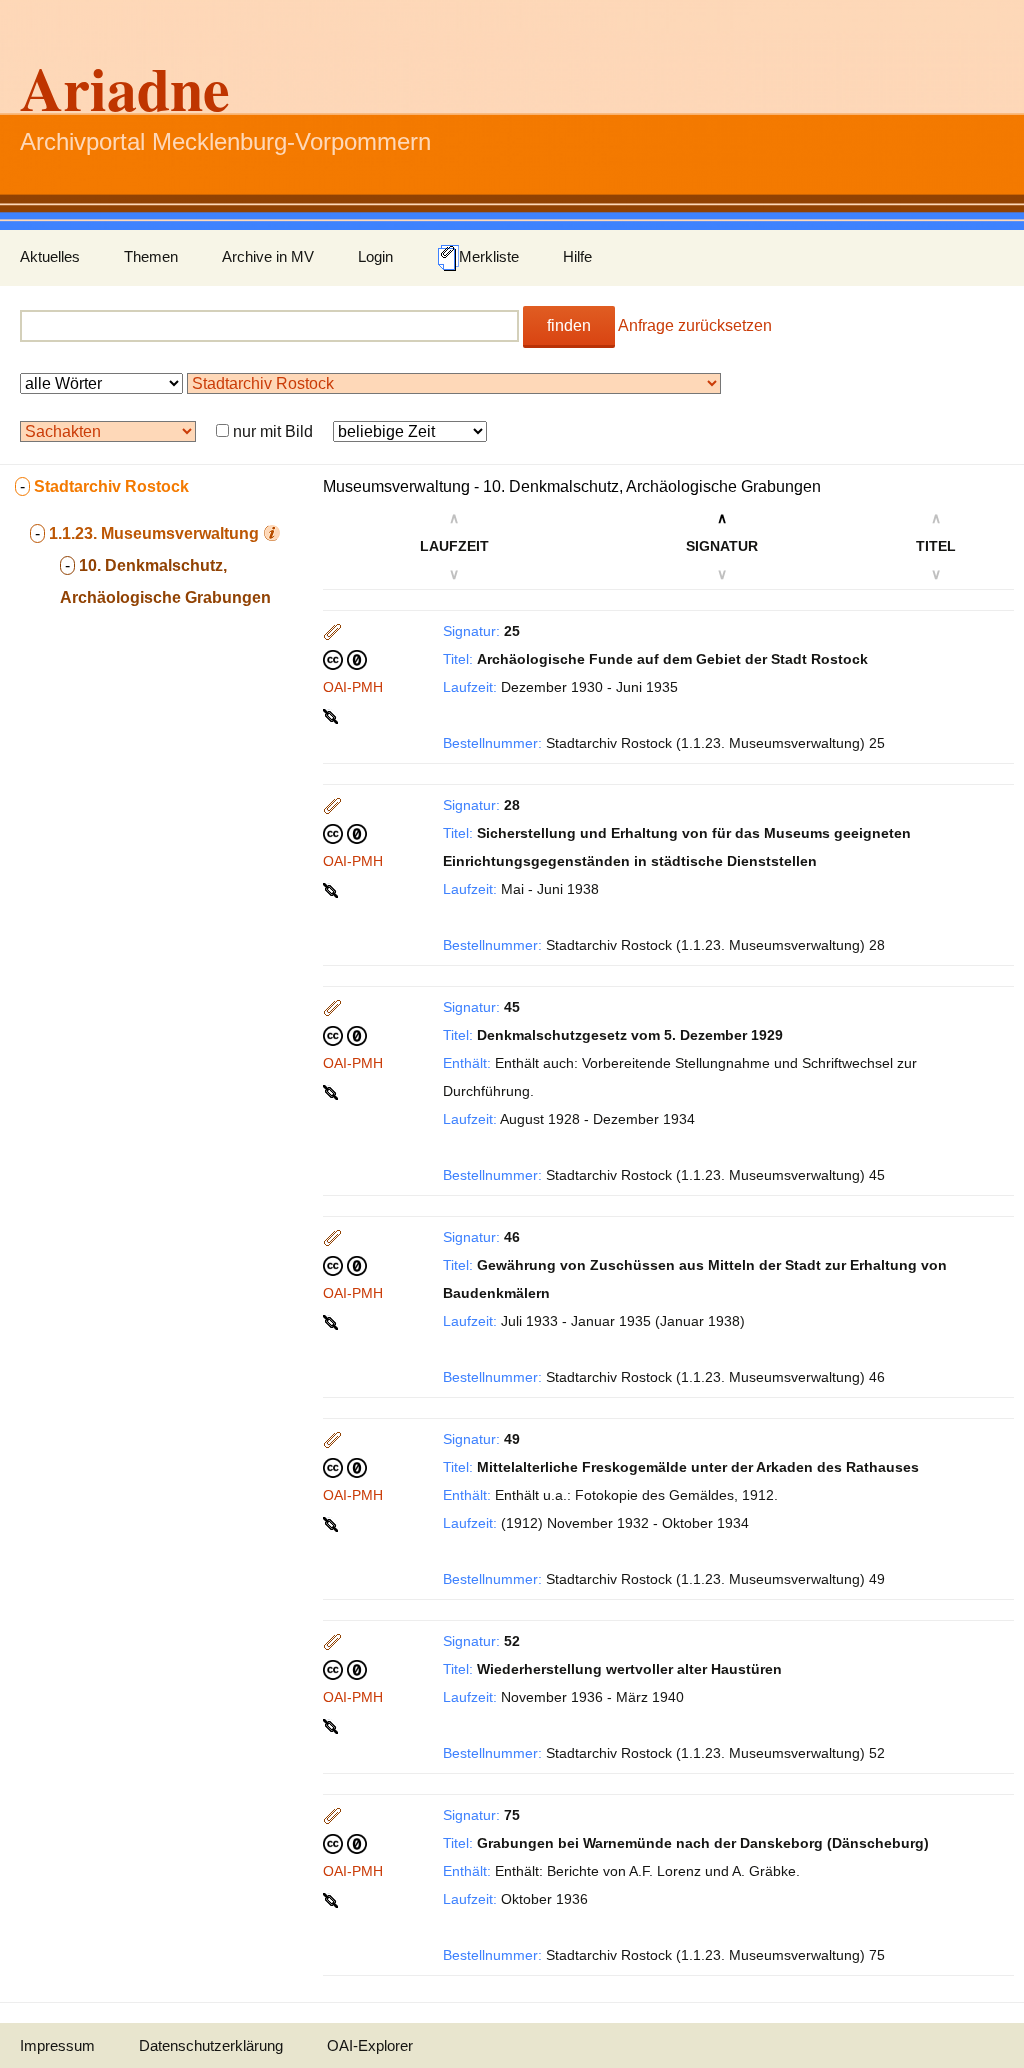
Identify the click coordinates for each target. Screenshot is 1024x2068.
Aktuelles (50, 256)
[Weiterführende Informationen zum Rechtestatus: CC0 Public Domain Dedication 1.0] (345, 659)
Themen (151, 256)
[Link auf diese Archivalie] (332, 715)
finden (569, 325)
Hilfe (577, 256)
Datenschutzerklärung (211, 2045)
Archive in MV (268, 256)
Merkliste (489, 256)
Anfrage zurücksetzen (695, 325)
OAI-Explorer (370, 2045)
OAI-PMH (353, 687)
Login (375, 256)
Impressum (57, 2045)
